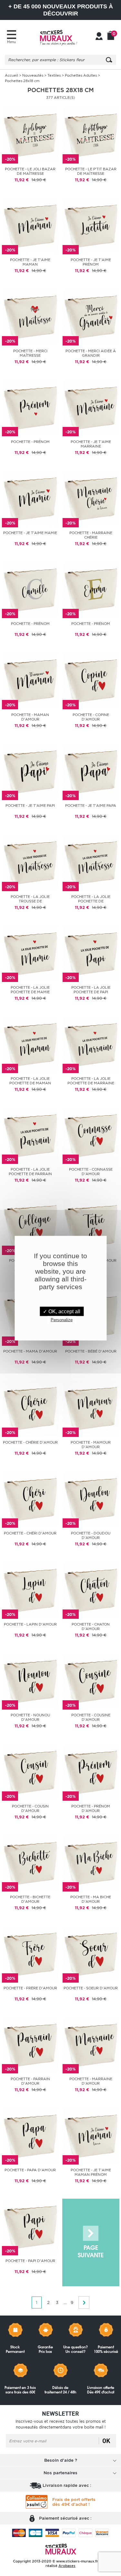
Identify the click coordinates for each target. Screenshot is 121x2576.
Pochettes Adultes (81, 75)
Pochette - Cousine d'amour (91, 1717)
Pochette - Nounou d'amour (30, 1717)
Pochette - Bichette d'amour (30, 1899)
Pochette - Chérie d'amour (30, 1442)
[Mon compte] (99, 37)
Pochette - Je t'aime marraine (91, 444)
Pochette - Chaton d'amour (91, 1627)
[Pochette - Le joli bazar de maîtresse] (30, 135)
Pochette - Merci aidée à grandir (91, 353)
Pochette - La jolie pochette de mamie (30, 990)
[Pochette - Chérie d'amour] (30, 1408)
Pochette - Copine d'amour (91, 717)
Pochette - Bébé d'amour (91, 1351)
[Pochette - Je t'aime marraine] (91, 407)
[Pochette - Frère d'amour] (30, 1954)
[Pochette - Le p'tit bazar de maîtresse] (91, 135)
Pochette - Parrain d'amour (30, 2081)
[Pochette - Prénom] (30, 407)
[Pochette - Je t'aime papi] (30, 771)
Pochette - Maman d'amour (30, 717)
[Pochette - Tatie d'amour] (91, 1226)
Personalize (62, 1320)
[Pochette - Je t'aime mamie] (30, 499)
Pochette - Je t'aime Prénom (91, 262)
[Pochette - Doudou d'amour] (91, 1499)
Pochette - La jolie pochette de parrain (30, 1172)
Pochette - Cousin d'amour (30, 1808)
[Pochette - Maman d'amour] (30, 680)
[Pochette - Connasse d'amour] (91, 1135)
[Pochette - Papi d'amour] (30, 2227)
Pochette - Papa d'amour (30, 2170)
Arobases (67, 2566)
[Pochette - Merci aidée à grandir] (91, 317)
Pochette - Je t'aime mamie (30, 533)
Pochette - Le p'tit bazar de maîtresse (91, 171)
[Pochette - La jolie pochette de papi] (91, 953)
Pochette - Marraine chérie (91, 535)
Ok (106, 2441)
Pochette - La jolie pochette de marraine (91, 1081)
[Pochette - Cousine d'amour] (91, 1681)
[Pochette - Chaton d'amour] (91, 1590)
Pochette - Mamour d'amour (91, 1445)
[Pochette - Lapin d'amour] (30, 1590)
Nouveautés (33, 75)
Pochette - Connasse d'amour (91, 1172)
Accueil (11, 75)
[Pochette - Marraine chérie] (91, 499)
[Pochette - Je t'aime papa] (91, 771)
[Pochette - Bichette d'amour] (30, 1863)
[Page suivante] (91, 2243)
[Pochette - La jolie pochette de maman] (30, 1044)
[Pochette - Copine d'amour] (91, 680)
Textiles (54, 75)
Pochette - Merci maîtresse (30, 353)
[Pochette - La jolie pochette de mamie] (30, 953)
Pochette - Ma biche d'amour (91, 1899)
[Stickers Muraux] (58, 37)
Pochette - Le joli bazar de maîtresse (30, 171)
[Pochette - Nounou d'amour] (30, 1681)
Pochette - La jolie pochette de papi (91, 990)
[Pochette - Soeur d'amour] (91, 1954)
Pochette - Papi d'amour (30, 2261)
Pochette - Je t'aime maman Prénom (91, 2172)
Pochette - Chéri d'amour (30, 1533)
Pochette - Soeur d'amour (91, 1988)
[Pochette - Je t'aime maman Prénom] (91, 2136)
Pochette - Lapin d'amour (30, 1624)
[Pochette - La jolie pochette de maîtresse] (91, 862)
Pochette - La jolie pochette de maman (30, 1081)
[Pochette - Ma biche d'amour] (91, 1863)
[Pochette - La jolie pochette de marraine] (91, 1044)
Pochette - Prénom (30, 442)
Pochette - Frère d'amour (30, 1988)
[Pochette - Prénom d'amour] (91, 1772)
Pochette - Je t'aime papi (30, 806)
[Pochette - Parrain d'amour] (30, 2045)
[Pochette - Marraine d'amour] (91, 2045)
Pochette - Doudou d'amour (91, 1535)
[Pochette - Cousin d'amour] (30, 1772)
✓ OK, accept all (62, 1311)
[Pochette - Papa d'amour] (30, 2136)
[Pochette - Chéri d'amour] (30, 1499)
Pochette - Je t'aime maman (30, 262)
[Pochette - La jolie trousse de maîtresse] (30, 862)
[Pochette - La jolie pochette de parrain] (30, 1135)
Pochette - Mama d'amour (30, 1351)
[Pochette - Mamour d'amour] (91, 1408)
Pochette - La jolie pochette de (91, 899)
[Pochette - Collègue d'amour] (30, 1226)
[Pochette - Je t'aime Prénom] (91, 226)
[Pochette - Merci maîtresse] (30, 317)
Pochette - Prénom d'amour (91, 1808)
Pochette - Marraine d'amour (91, 2081)
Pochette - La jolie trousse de (30, 899)
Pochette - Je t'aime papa (91, 806)
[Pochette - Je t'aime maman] (30, 226)
